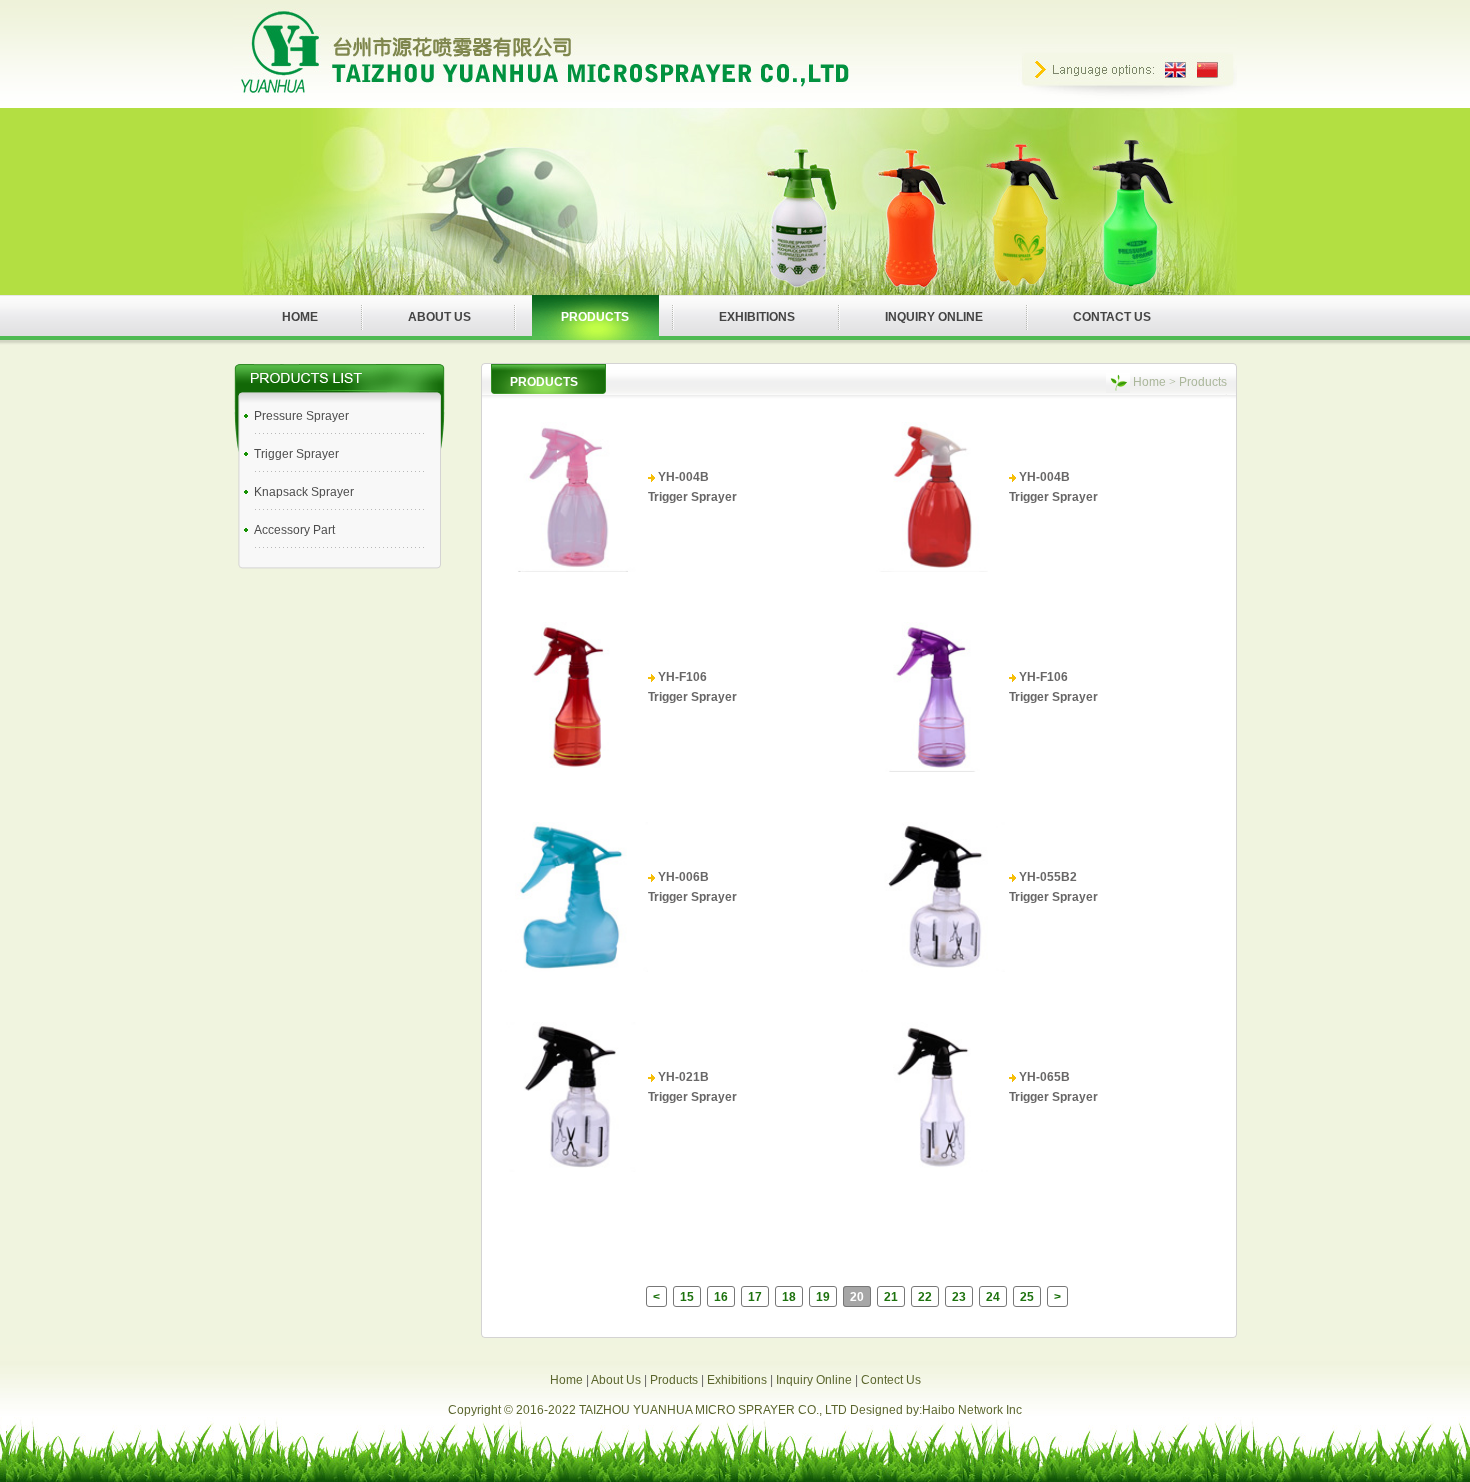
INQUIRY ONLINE (934, 317)
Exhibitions (737, 1380)
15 (687, 1297)
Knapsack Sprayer (304, 492)
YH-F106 (682, 677)
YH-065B (1044, 1077)
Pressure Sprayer (301, 416)
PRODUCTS (595, 317)
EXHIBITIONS (757, 317)
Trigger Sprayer (296, 454)
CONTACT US (1112, 317)
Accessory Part (294, 530)
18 (789, 1297)
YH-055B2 (1048, 877)
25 (1027, 1297)
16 (721, 1297)
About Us (616, 1380)
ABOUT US (439, 317)
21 (891, 1297)
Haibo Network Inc (972, 1410)
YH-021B (683, 1077)
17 (755, 1297)
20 (857, 1297)
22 (925, 1297)
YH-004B (683, 477)
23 (959, 1297)
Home (1149, 382)
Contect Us (891, 1380)
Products (674, 1380)
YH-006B (683, 877)
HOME (300, 317)
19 (823, 1297)
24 (993, 1297)
